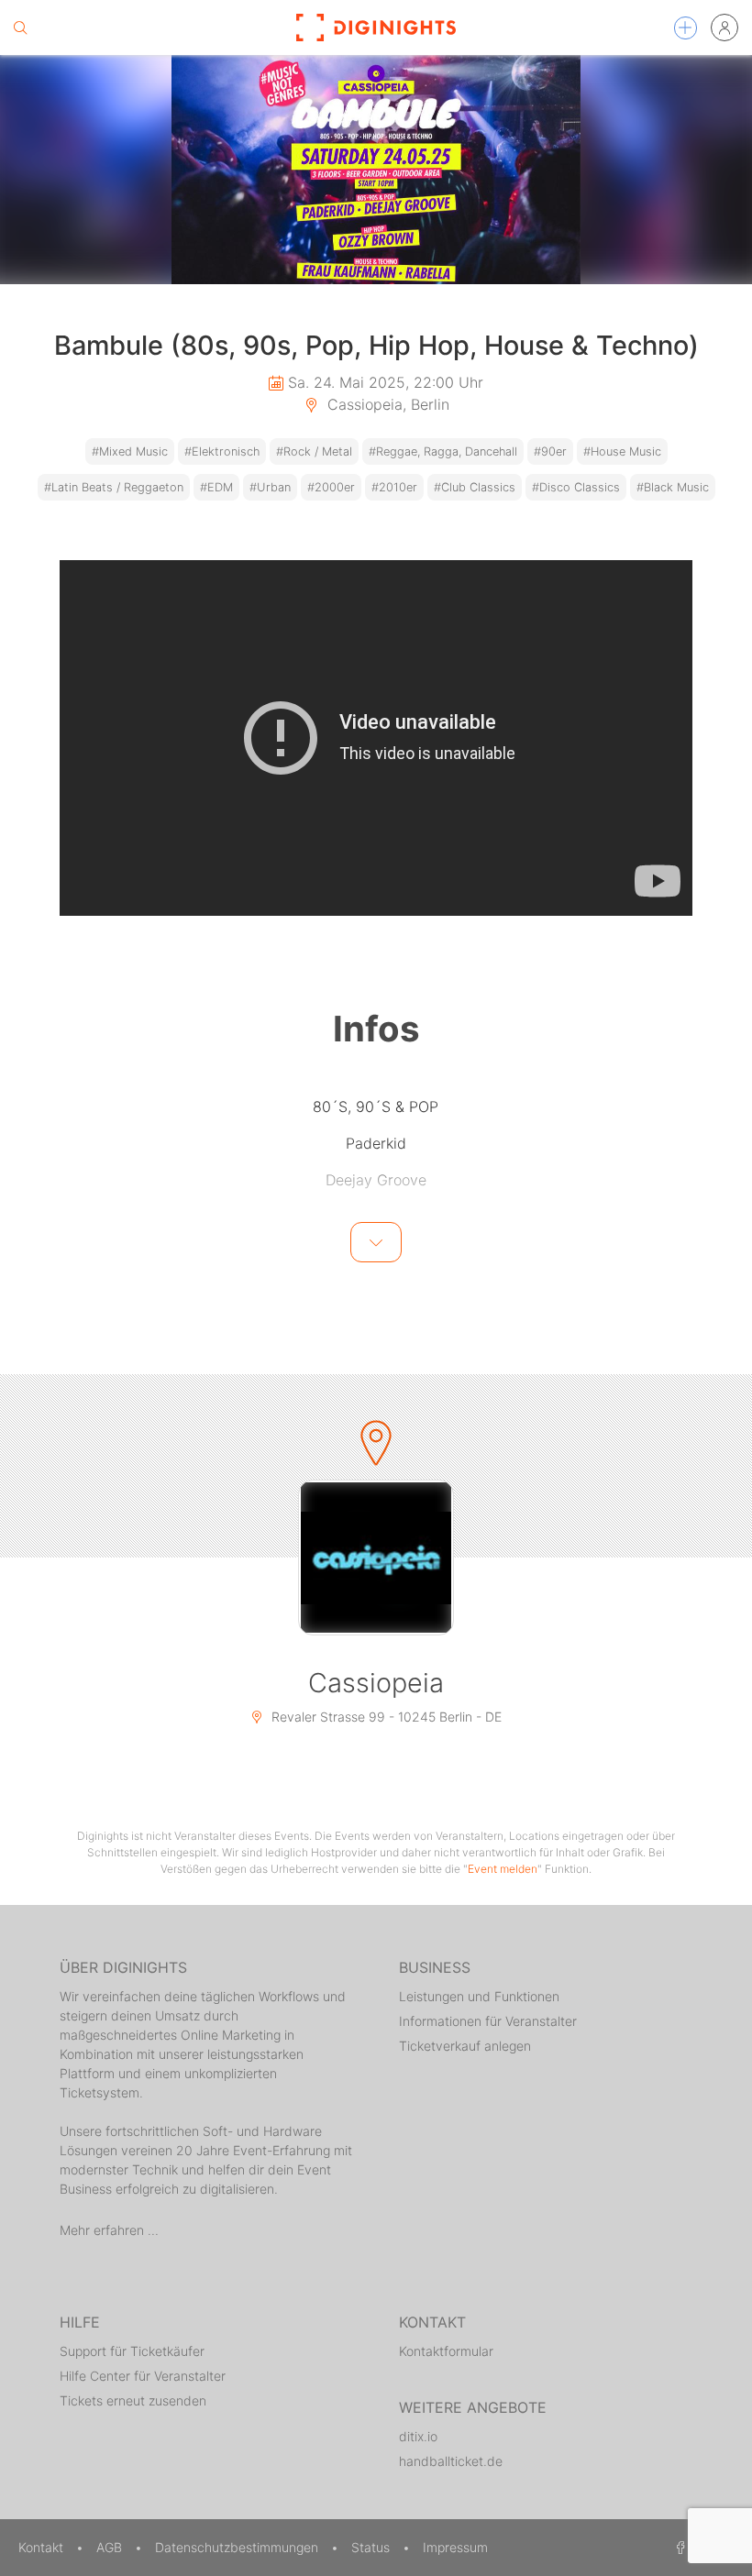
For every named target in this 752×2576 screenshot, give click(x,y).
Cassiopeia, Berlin (386, 404)
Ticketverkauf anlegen (465, 2046)
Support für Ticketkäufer (132, 2351)
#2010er (394, 487)
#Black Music (673, 487)
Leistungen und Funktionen (479, 1996)
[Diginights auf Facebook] (678, 2547)
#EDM (216, 487)
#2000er (331, 487)
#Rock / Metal (314, 451)
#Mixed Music (130, 451)
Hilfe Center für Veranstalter (143, 2376)
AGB (111, 2547)
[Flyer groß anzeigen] (376, 170)
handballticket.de (451, 2461)
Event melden (503, 1869)
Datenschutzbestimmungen (238, 2547)
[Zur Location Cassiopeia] (376, 1558)
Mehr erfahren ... (109, 2230)
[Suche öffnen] (20, 28)
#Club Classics (475, 487)
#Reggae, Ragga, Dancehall (443, 451)
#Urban (270, 487)
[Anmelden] (724, 28)
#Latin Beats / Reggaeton (114, 487)
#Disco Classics (576, 487)
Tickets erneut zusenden (133, 2400)
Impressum (455, 2547)
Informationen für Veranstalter (488, 2021)
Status (372, 2547)
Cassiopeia (376, 1683)
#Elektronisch (222, 451)
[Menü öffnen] (686, 28)
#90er (550, 451)
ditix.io (418, 2436)
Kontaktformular (446, 2351)
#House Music (622, 451)
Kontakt (43, 2547)
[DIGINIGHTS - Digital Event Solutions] (376, 28)
